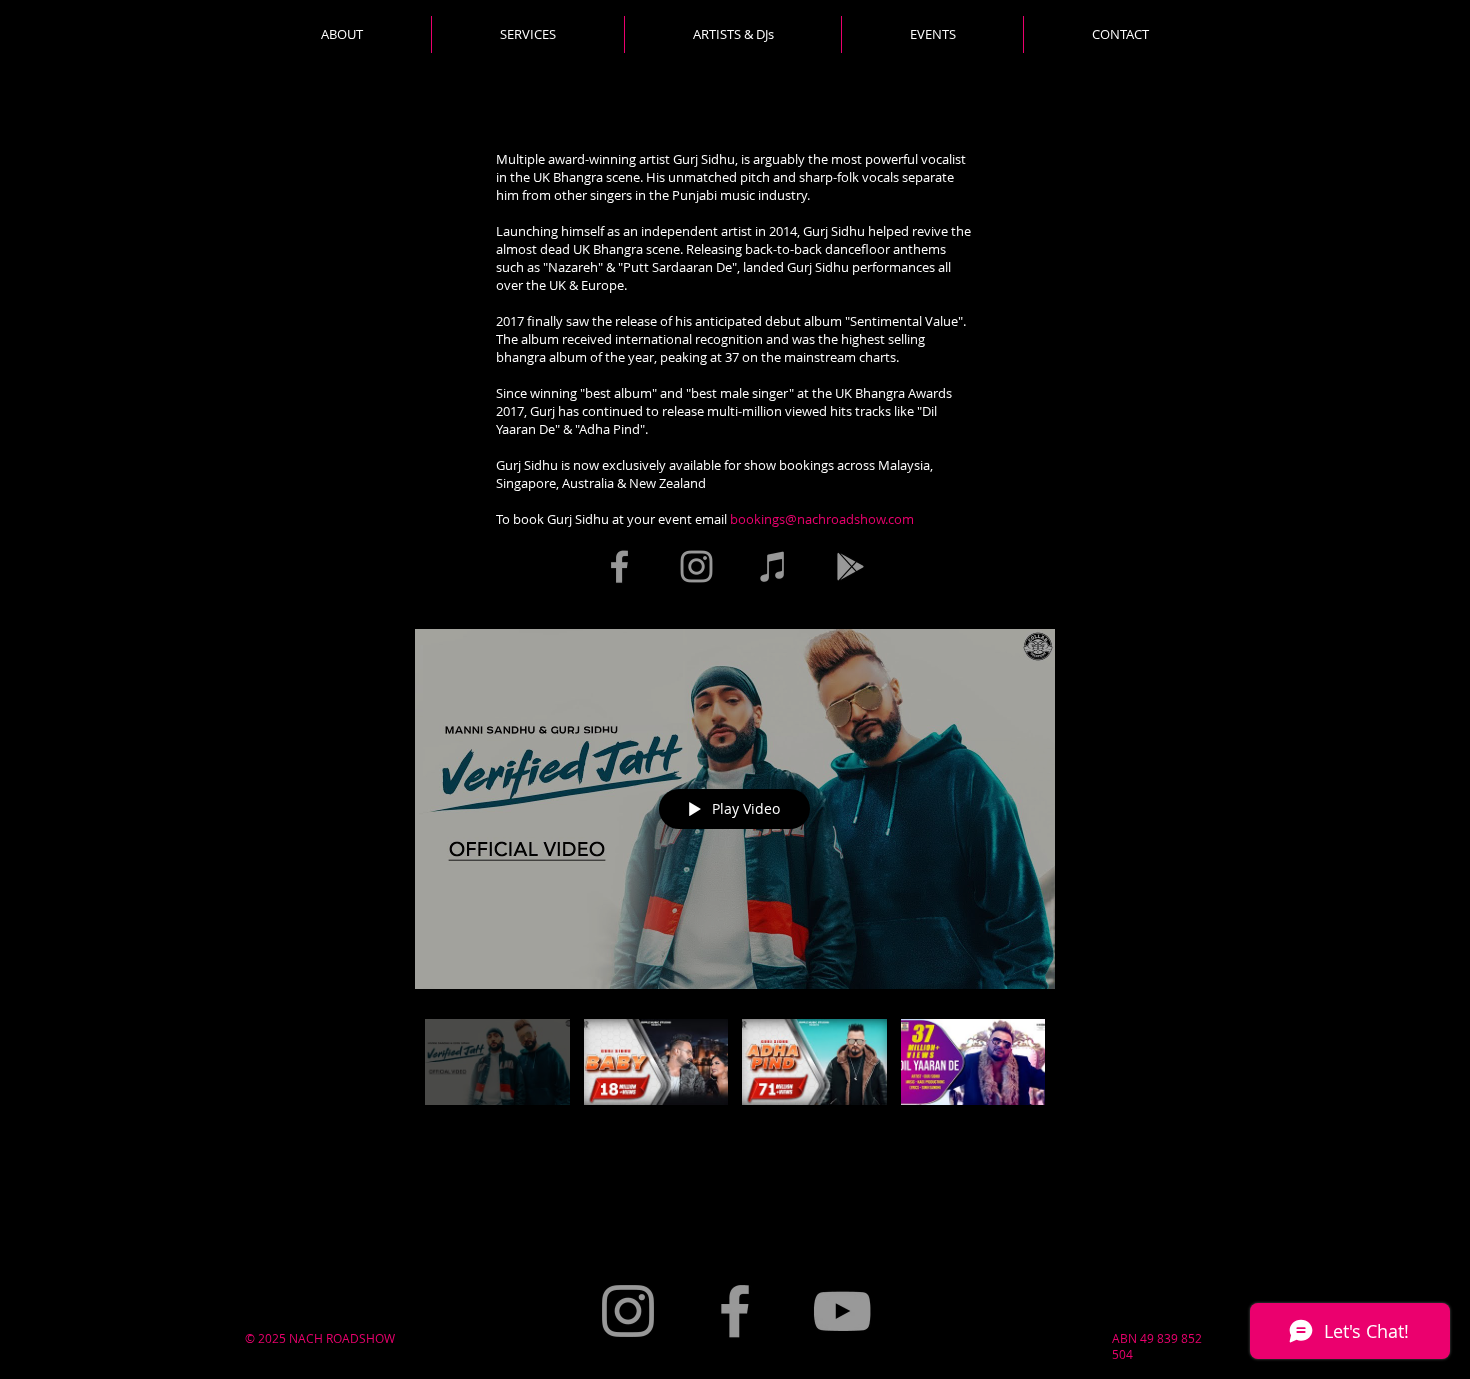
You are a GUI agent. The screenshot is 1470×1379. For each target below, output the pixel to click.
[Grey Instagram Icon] (696, 566)
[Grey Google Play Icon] (850, 566)
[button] (527, 34)
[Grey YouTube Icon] (842, 1311)
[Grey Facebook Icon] (619, 566)
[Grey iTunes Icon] (773, 566)
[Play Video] (497, 1061)
